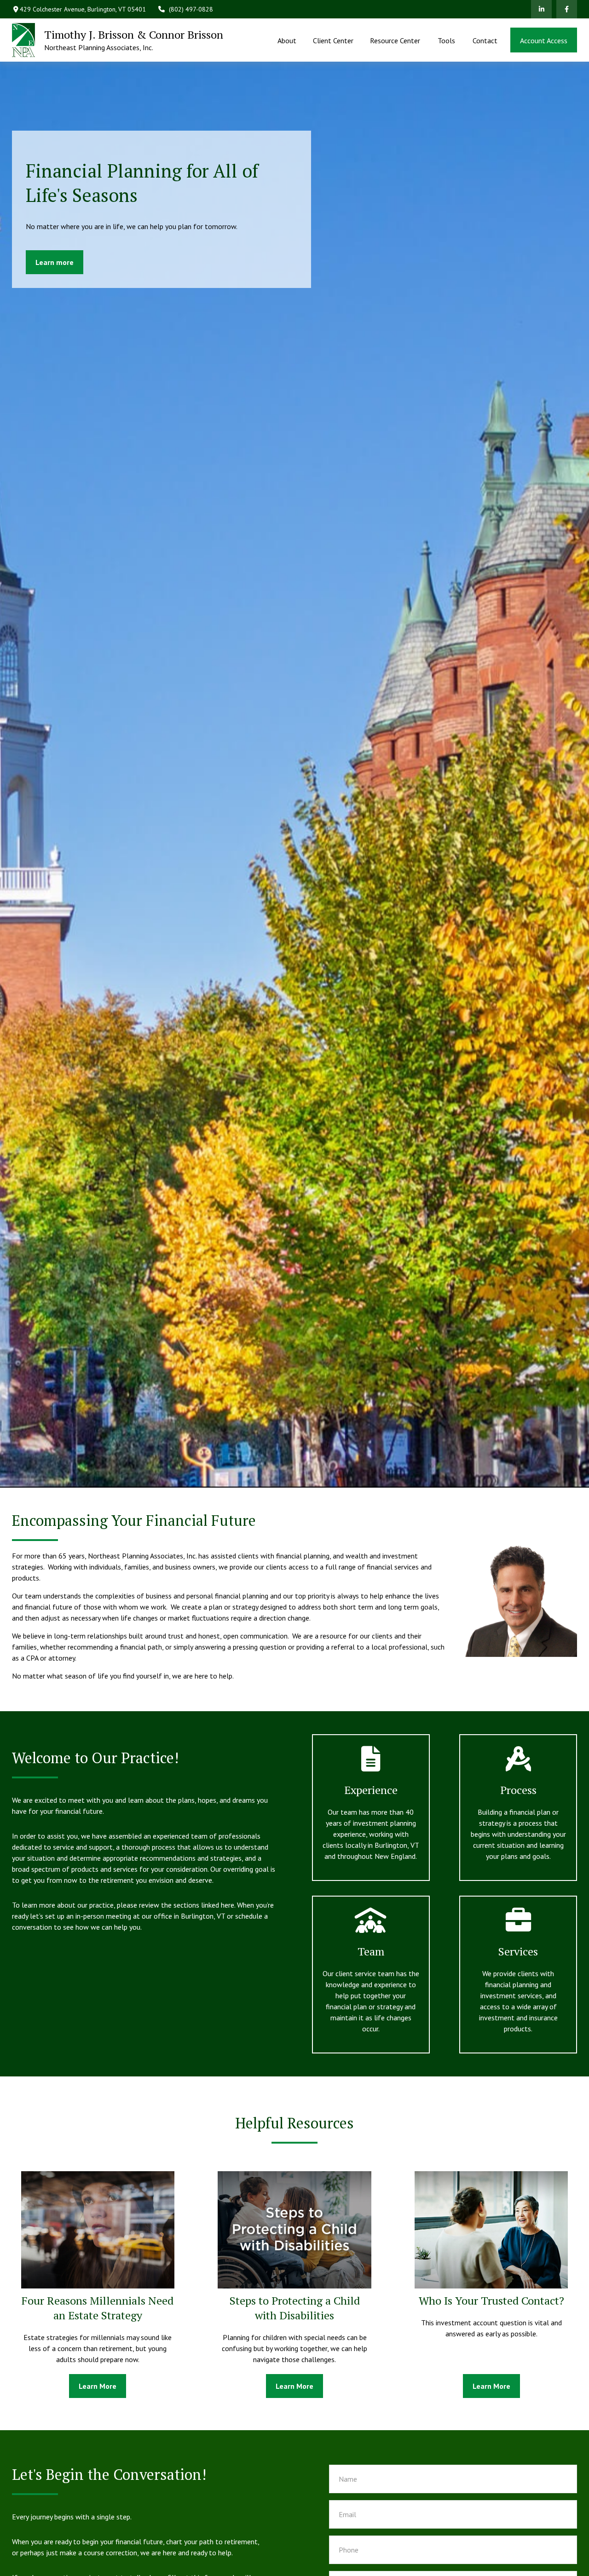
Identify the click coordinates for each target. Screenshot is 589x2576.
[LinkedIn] (541, 9)
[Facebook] (567, 9)
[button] (287, 40)
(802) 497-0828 (191, 9)
